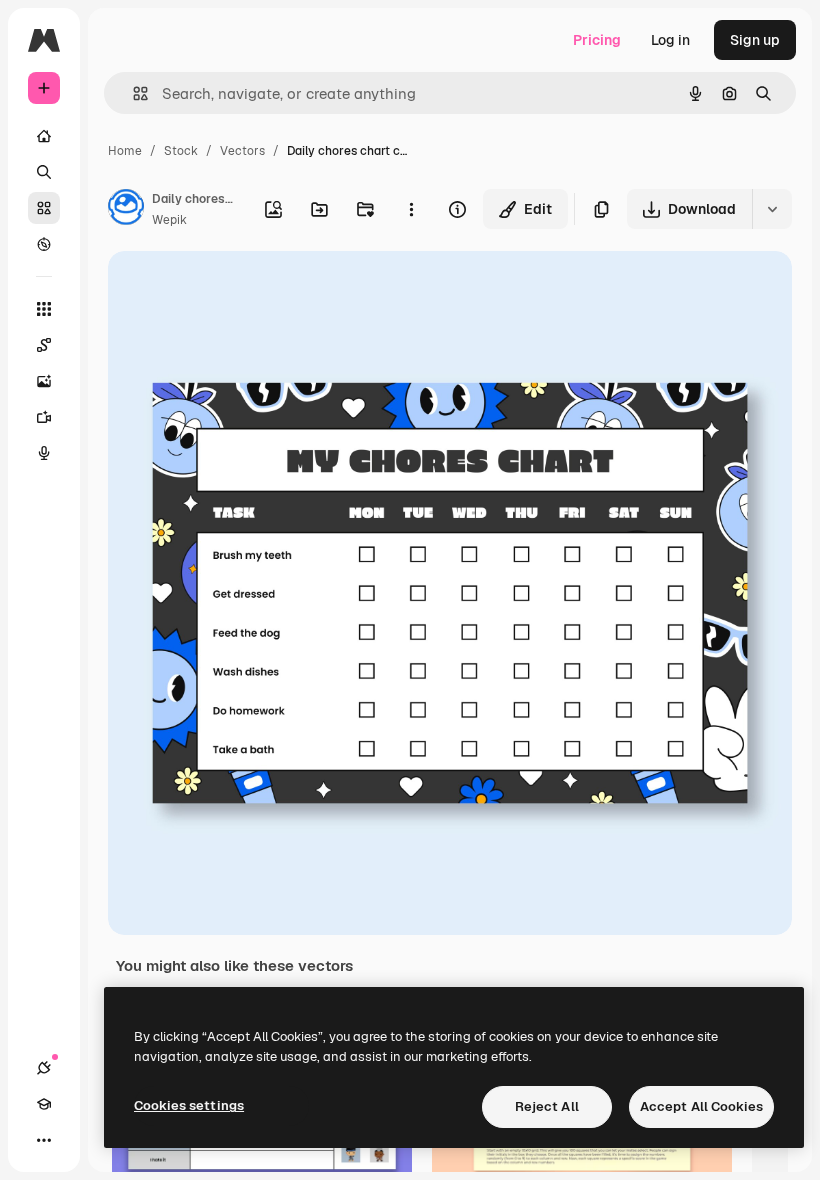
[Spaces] (44, 345)
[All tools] (44, 309)
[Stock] (44, 208)
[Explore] (44, 244)
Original (236, 289)
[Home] (44, 136)
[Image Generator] (44, 381)
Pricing (597, 40)
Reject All (547, 1106)
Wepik (169, 220)
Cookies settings (189, 1105)
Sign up (755, 40)
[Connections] (44, 1068)
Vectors (242, 151)
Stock (181, 151)
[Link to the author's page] (126, 210)
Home (125, 151)
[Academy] (44, 1104)
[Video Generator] (44, 417)
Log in (670, 40)
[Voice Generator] (44, 453)
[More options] (411, 209)
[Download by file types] (772, 209)
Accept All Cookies (701, 1106)
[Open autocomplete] (132, 93)
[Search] (44, 172)
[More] (44, 1140)
